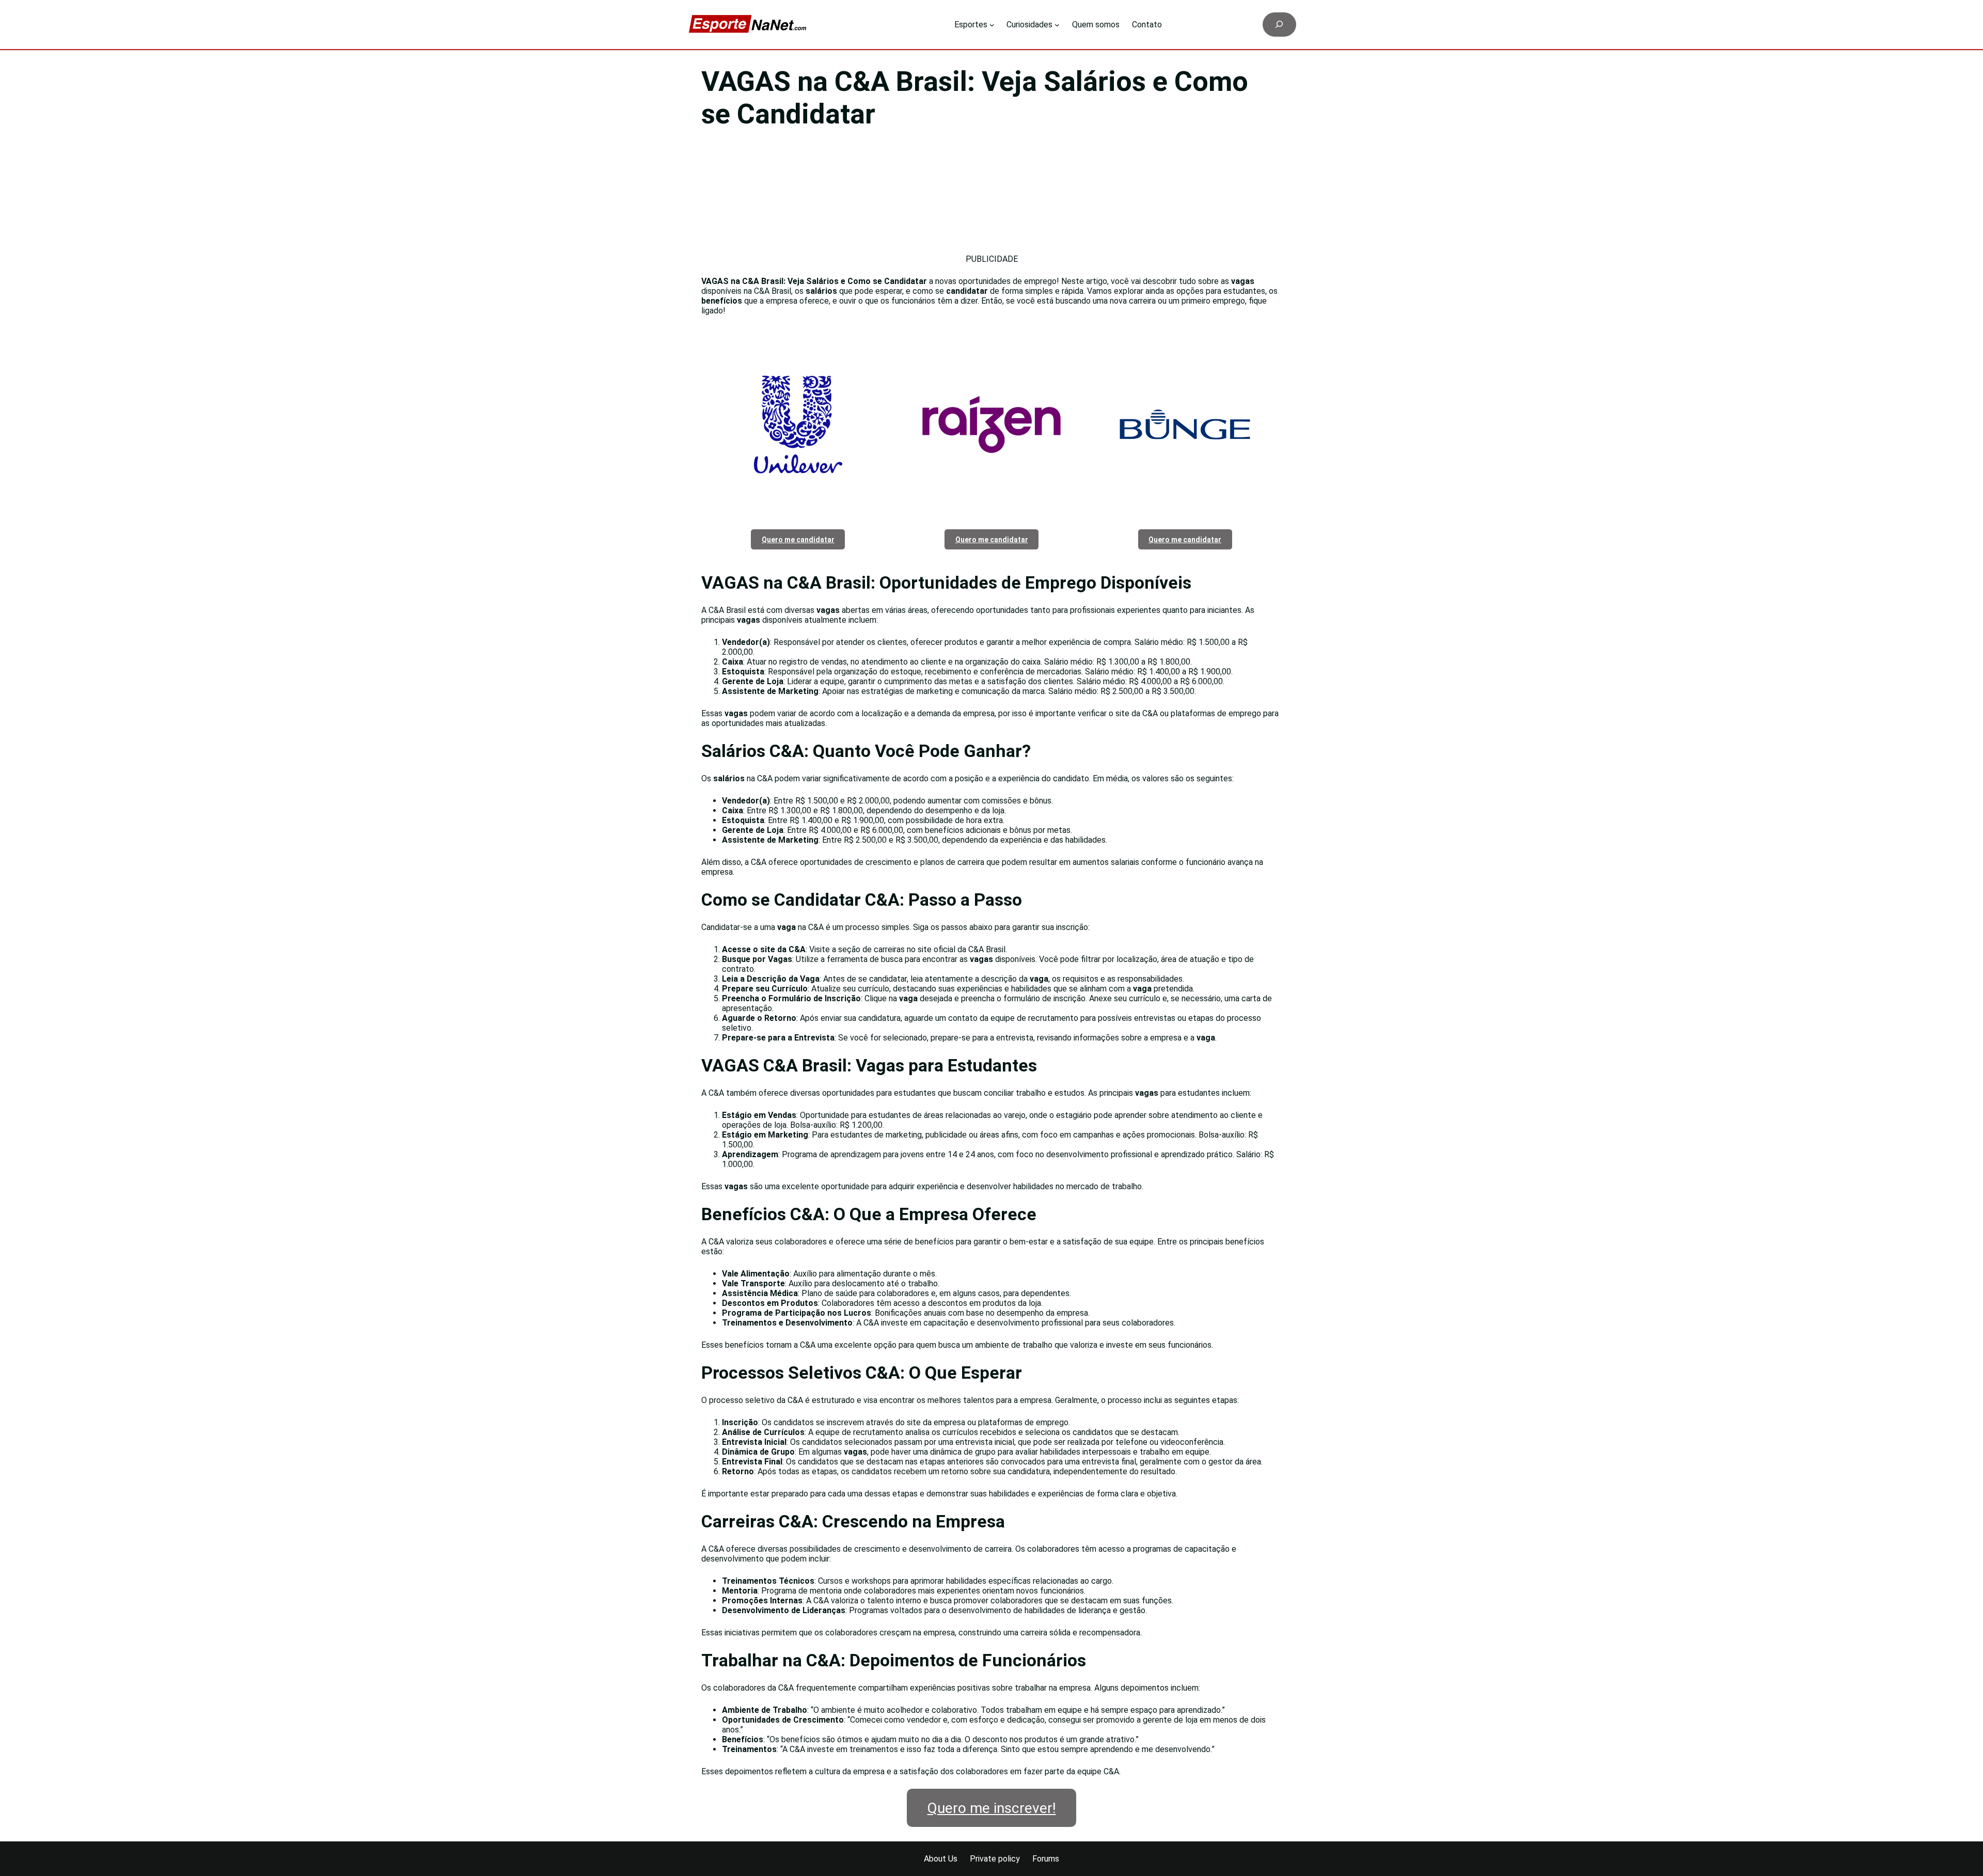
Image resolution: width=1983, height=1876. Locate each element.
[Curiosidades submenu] (1057, 25)
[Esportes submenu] (992, 25)
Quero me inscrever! (992, 1808)
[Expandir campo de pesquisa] (1279, 25)
